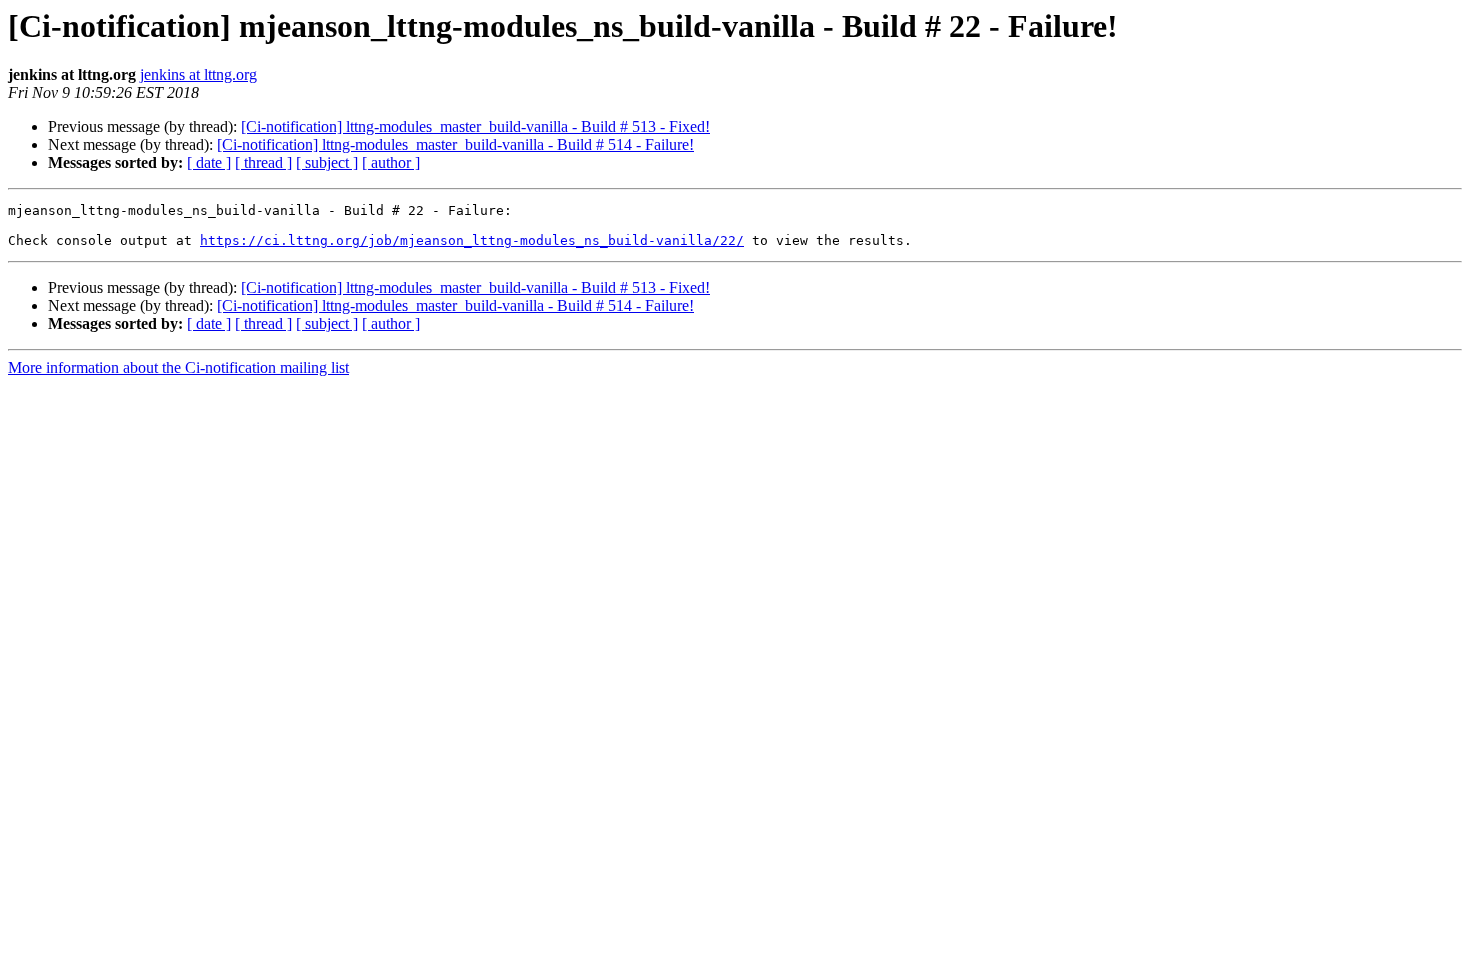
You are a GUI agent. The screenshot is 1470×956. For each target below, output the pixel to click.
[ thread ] (263, 162)
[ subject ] (327, 162)
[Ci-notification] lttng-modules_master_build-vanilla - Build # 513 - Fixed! (475, 126)
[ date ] (209, 162)
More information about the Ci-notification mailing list (178, 367)
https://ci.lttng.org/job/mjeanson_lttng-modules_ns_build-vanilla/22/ (472, 240)
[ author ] (391, 162)
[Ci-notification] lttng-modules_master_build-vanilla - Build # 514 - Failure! (455, 144)
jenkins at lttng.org (198, 74)
